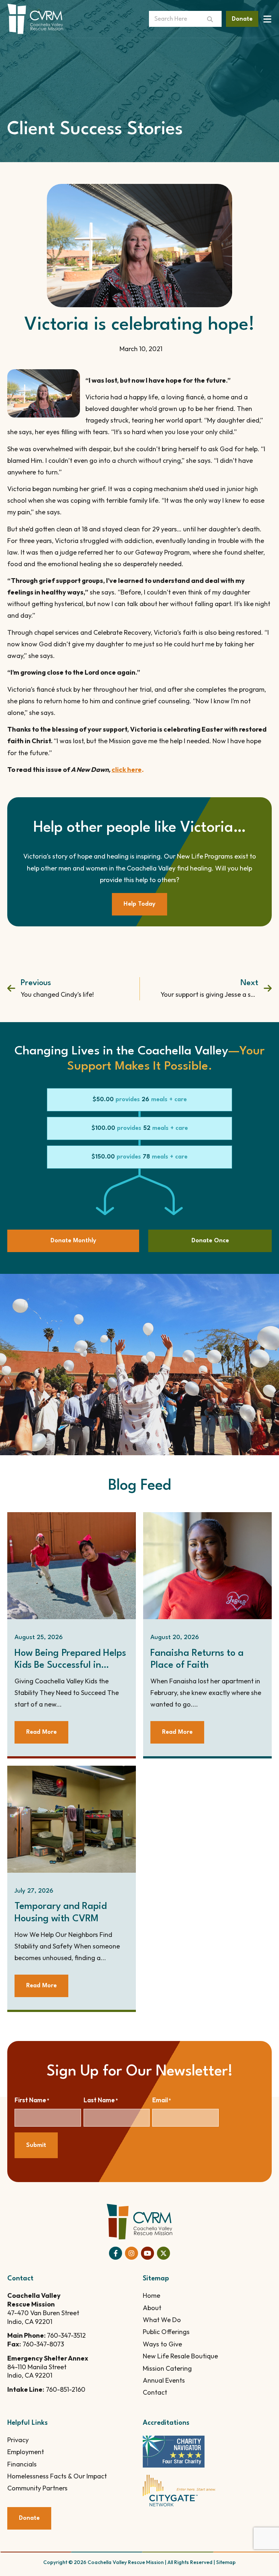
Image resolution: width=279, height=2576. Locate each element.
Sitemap (226, 2562)
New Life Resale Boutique (180, 2356)
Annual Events (164, 2380)
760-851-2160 (66, 2389)
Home (151, 2295)
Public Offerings (166, 2332)
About (152, 2308)
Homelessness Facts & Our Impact (57, 2476)
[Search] (213, 19)
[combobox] (177, 19)
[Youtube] (147, 2253)
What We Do (162, 2320)
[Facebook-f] (116, 2253)
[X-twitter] (163, 2253)
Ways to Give (162, 2344)
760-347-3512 (66, 2335)
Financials (22, 2464)
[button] (139, 1100)
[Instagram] (132, 2253)
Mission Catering (167, 2368)
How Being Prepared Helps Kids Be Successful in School (70, 1666)
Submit (36, 2145)
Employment (26, 2452)
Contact (155, 2392)
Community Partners (37, 2488)
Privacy (18, 2440)
